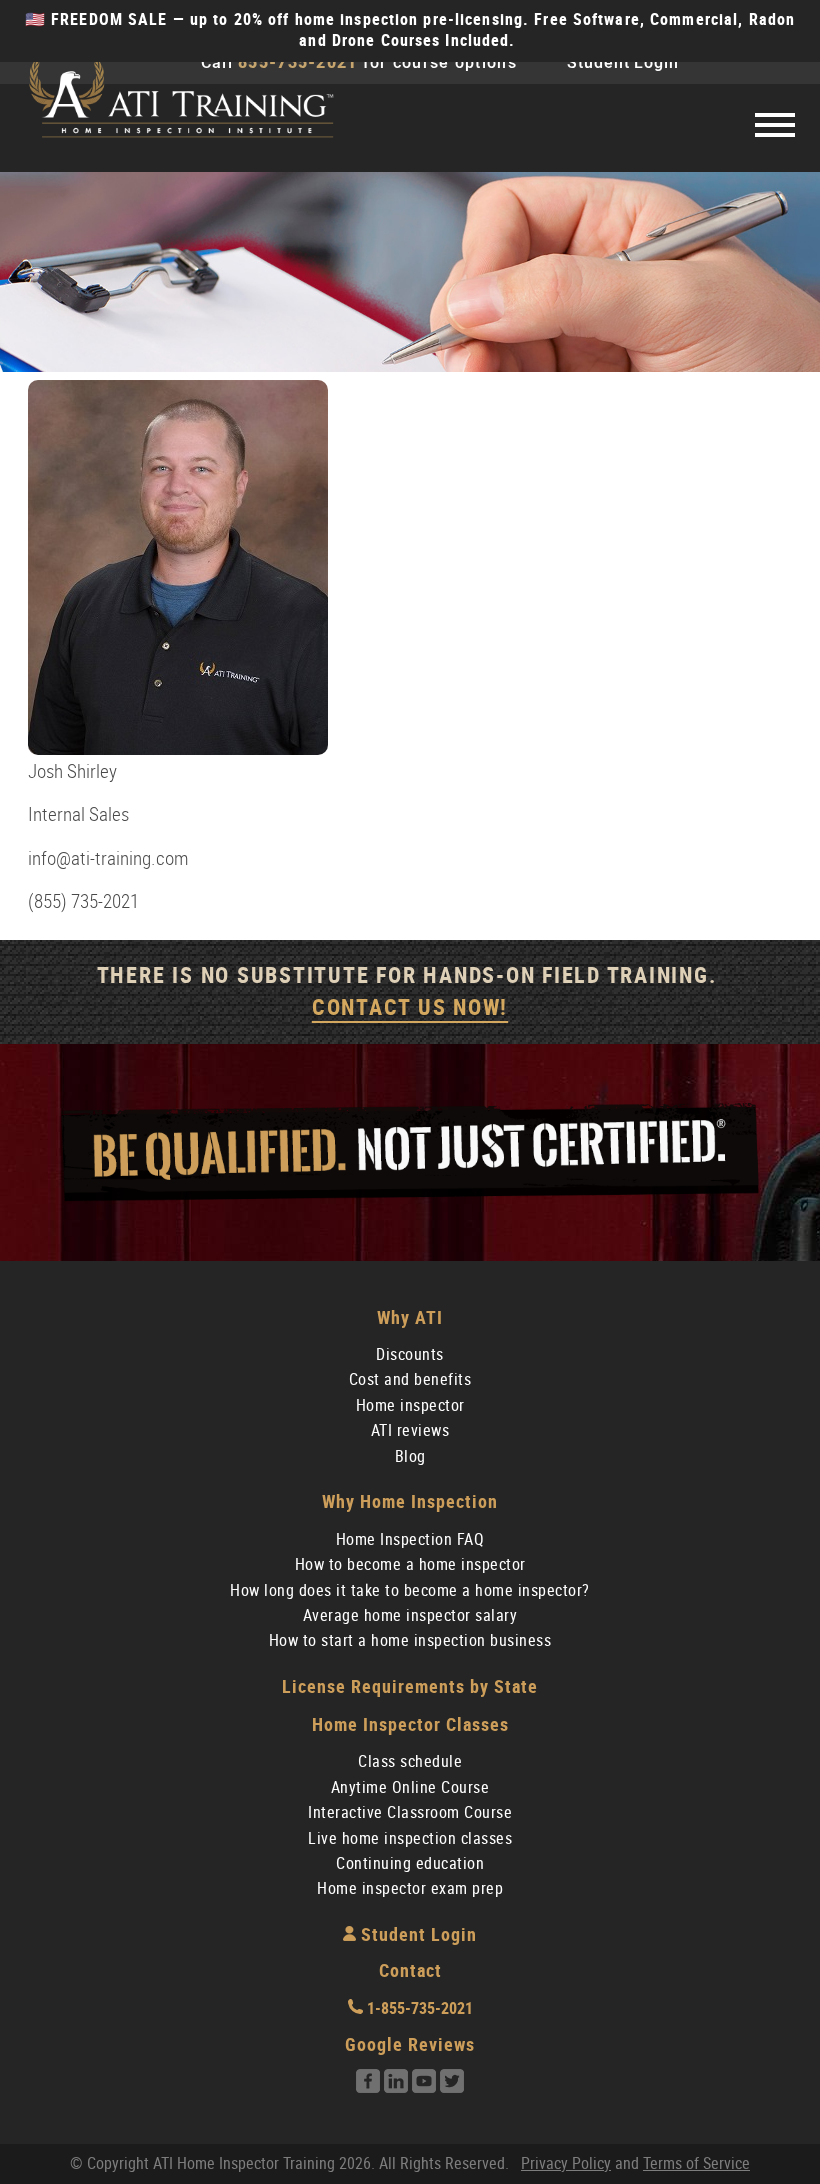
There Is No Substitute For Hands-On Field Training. (410, 991)
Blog (410, 1456)
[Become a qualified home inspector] (180, 99)
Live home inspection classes (410, 1838)
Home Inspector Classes (410, 1724)
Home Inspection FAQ (410, 1539)
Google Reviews (410, 2044)
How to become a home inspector (410, 1564)
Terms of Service (696, 2163)
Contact (410, 1970)
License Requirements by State (410, 1686)
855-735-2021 (297, 62)
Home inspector (410, 1405)
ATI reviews (410, 1430)
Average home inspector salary (410, 1615)
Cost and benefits (410, 1379)
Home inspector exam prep (410, 1888)
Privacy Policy (566, 2163)
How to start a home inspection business (410, 1640)
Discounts (410, 1354)
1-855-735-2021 (418, 2008)
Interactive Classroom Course (410, 1812)
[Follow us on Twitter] (452, 2087)
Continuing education (410, 1863)
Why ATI (410, 1317)
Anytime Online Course (410, 1787)
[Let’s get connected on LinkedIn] (396, 2087)
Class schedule (410, 1761)
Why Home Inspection (410, 1501)
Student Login (623, 62)
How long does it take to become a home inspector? (410, 1590)
